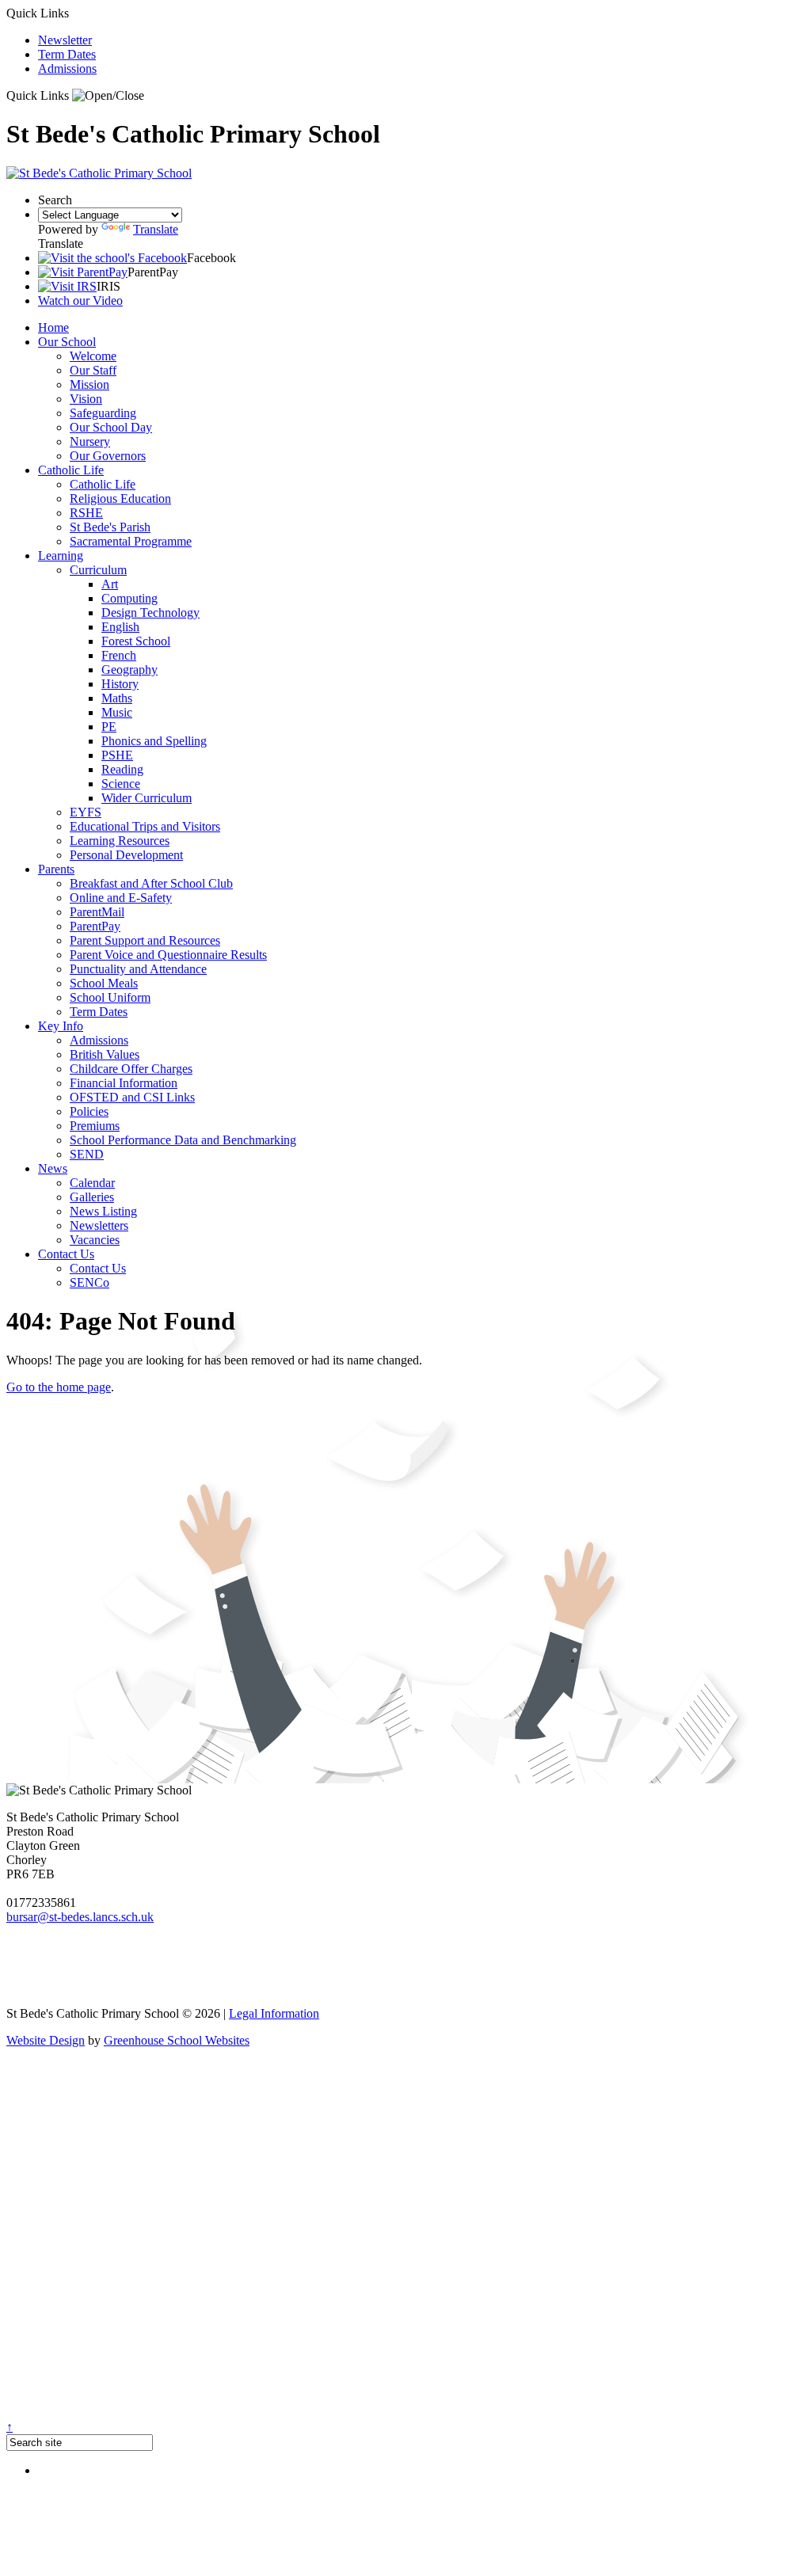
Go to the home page (59, 1387)
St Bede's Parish (110, 527)
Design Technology (150, 613)
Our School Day (111, 427)
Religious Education (120, 498)
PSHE (117, 755)
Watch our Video (80, 301)
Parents (56, 869)
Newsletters (99, 1225)
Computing (129, 598)
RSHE (86, 513)
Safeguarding (103, 413)
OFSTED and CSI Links (132, 1097)
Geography (129, 670)
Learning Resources (120, 841)
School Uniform (110, 997)
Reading (122, 769)
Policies (89, 1111)
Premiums (95, 1126)
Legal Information (274, 2013)
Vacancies (95, 1240)
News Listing (103, 1211)
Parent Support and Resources (145, 940)
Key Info (61, 1026)
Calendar (92, 1183)
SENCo (89, 1282)
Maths (117, 698)
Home (53, 327)
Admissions (67, 68)
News (53, 1168)
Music (117, 712)
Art (110, 584)
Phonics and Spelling (154, 741)
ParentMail (97, 912)
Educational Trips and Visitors (145, 826)
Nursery (90, 441)
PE (109, 727)
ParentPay (95, 926)
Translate (156, 229)
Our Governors (108, 456)
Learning (61, 556)
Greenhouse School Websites (177, 2040)
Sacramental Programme (131, 541)
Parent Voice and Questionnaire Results (168, 955)
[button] (108, 96)
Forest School (136, 641)
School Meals (104, 983)
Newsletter (65, 40)
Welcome (93, 356)
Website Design (46, 2040)
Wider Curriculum (147, 798)
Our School (67, 342)
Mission (89, 384)
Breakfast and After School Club (151, 883)
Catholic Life (71, 470)
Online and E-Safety (121, 898)
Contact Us (66, 1254)
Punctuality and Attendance (138, 969)
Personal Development (126, 855)
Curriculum (98, 570)
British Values (105, 1054)
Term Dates (67, 54)
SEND (87, 1154)
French (119, 655)
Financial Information (124, 1083)
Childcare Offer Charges (131, 1069)
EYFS (86, 812)
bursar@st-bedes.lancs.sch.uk (80, 1917)
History (120, 684)
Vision (86, 399)
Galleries (92, 1197)
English (120, 627)
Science (121, 784)
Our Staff (93, 370)
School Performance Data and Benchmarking (183, 1140)
